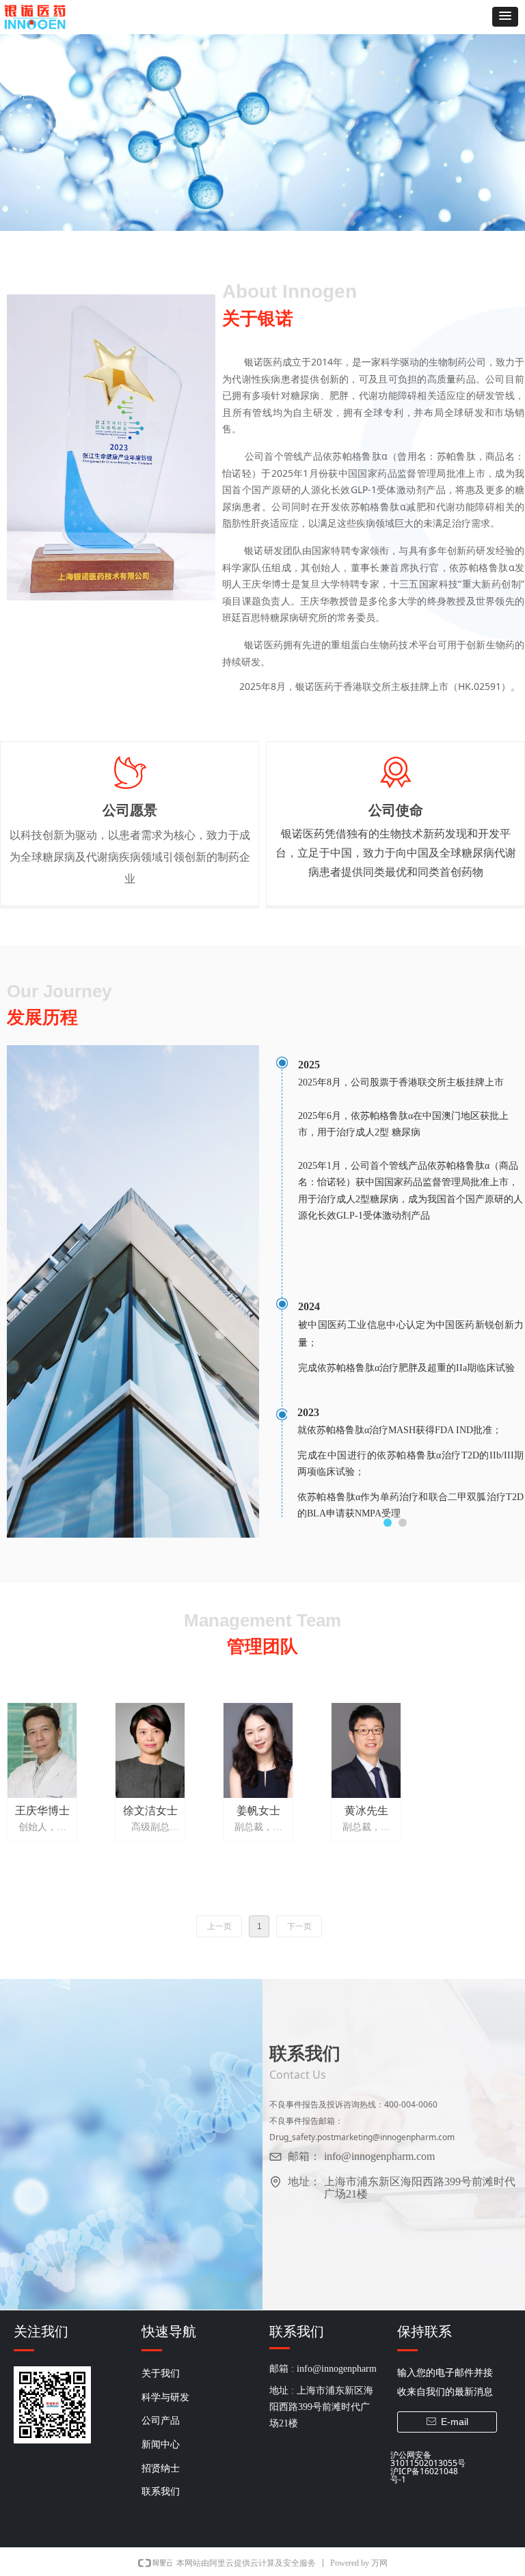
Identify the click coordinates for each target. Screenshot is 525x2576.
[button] (505, 17)
